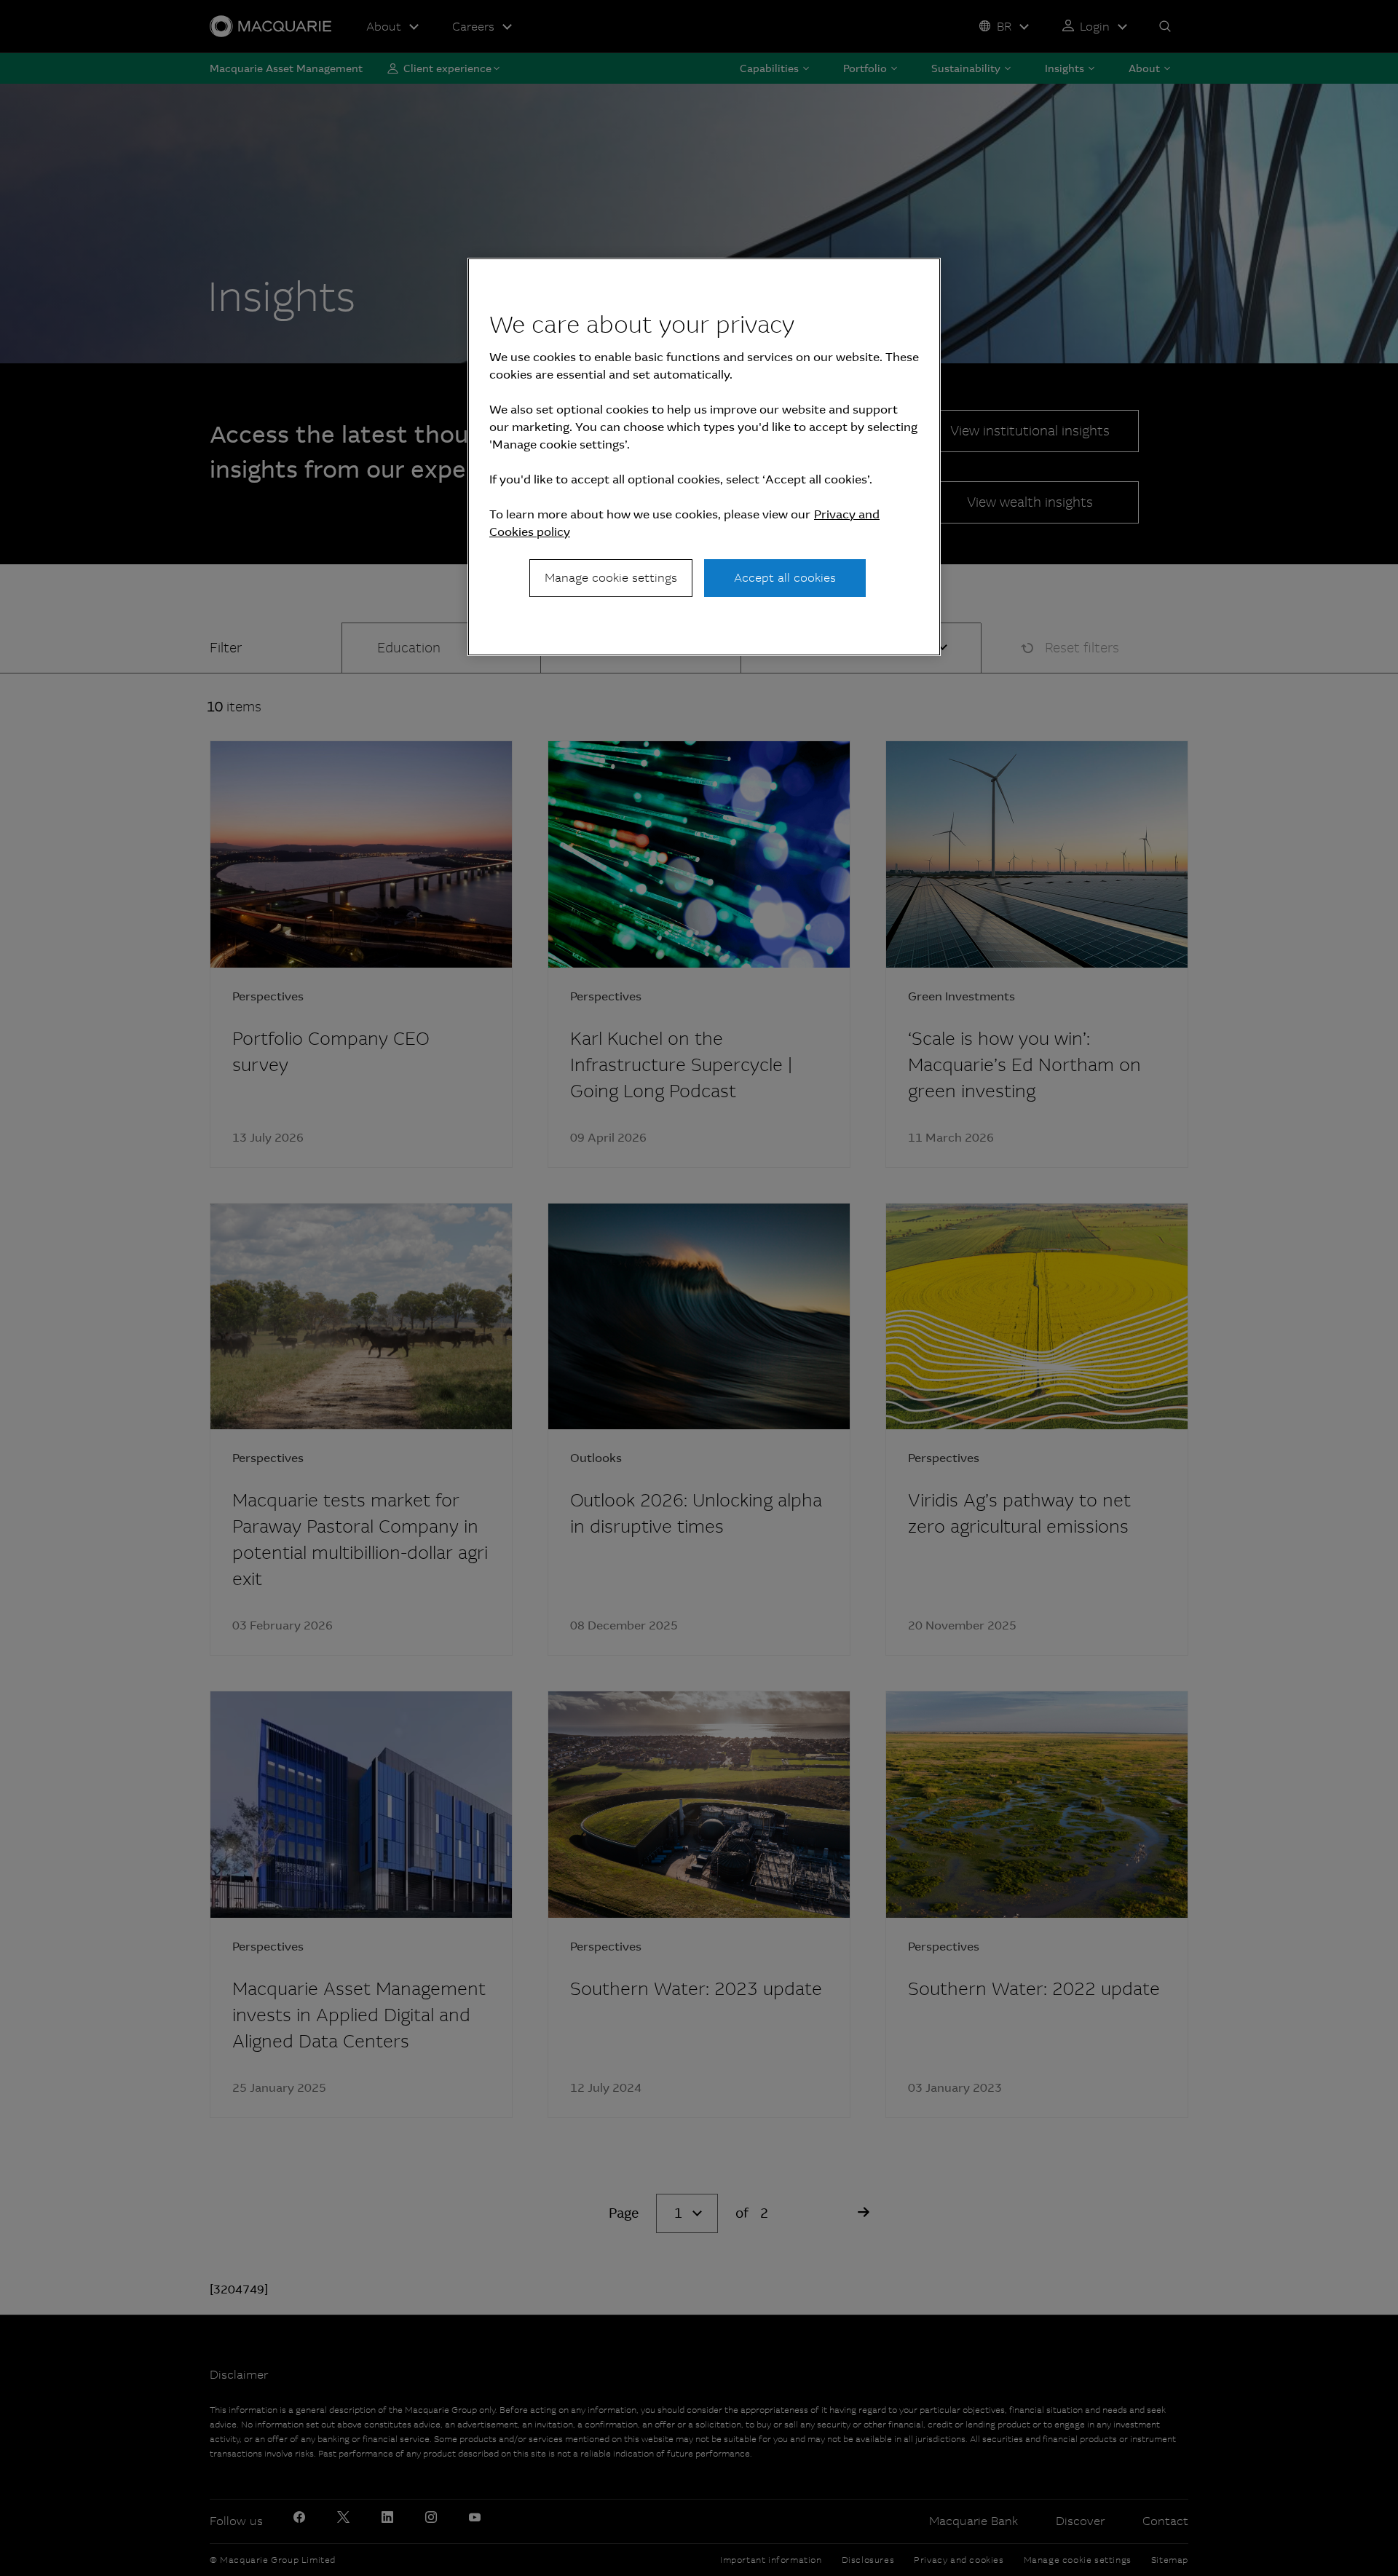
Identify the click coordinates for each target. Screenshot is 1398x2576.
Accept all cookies (785, 578)
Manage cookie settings (611, 578)
